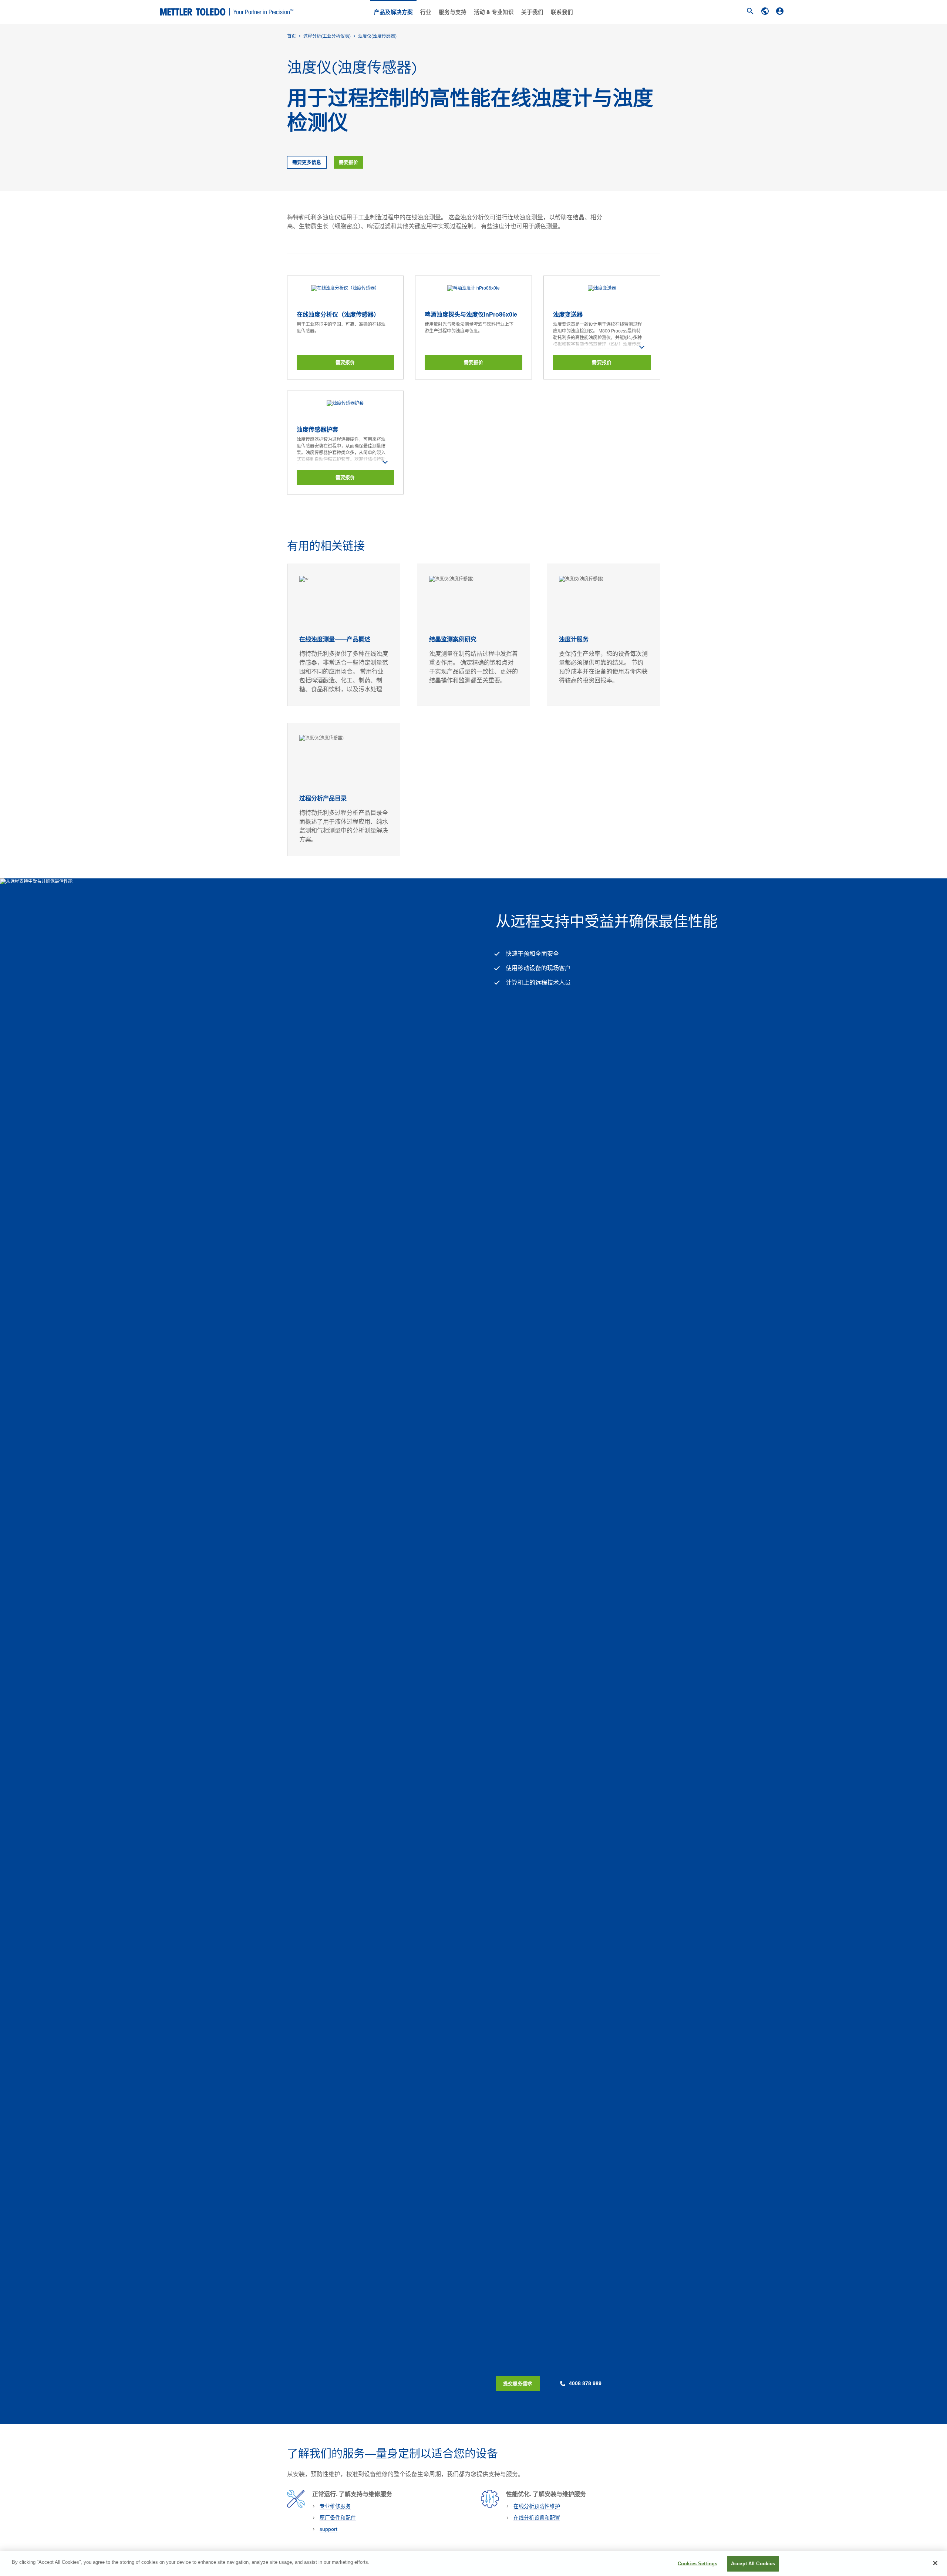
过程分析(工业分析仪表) (327, 36)
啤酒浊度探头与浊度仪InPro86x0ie (471, 315)
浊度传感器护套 (317, 430)
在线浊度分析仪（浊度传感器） (338, 315)
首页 (291, 36)
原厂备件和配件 (338, 2518)
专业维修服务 (335, 2506)
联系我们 (562, 12)
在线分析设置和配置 (537, 2518)
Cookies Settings (697, 2564)
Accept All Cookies (753, 2564)
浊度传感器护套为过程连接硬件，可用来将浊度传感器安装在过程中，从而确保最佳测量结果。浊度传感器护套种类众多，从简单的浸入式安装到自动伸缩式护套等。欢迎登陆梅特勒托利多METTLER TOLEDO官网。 (341, 453)
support (328, 2529)
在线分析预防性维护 (537, 2506)
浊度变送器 (568, 315)
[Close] (935, 2563)
